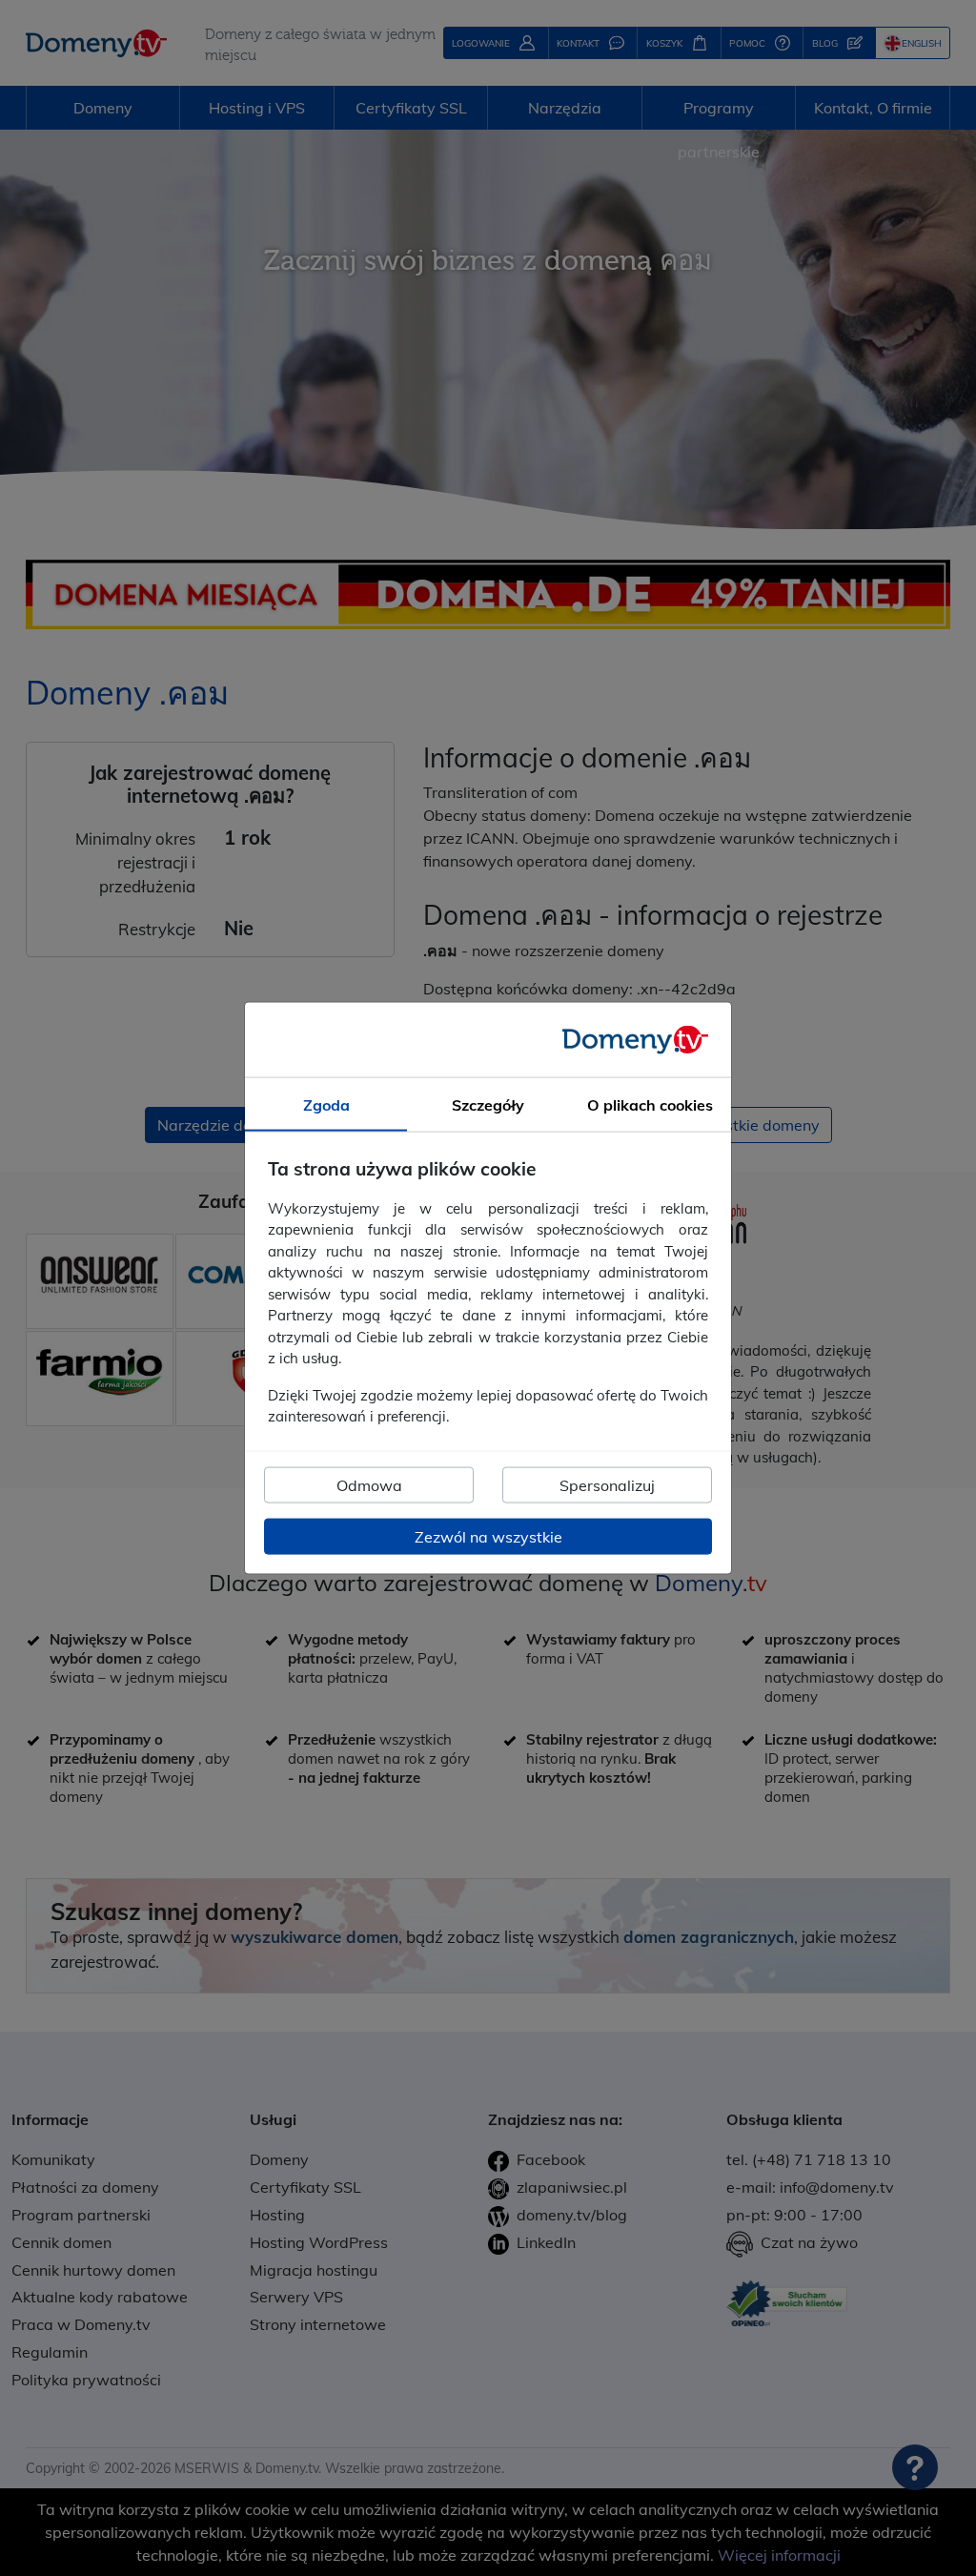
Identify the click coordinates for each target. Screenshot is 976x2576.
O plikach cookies (650, 1105)
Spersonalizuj (607, 1484)
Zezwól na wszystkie (488, 1536)
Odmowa (369, 1484)
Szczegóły (488, 1105)
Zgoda (326, 1105)
